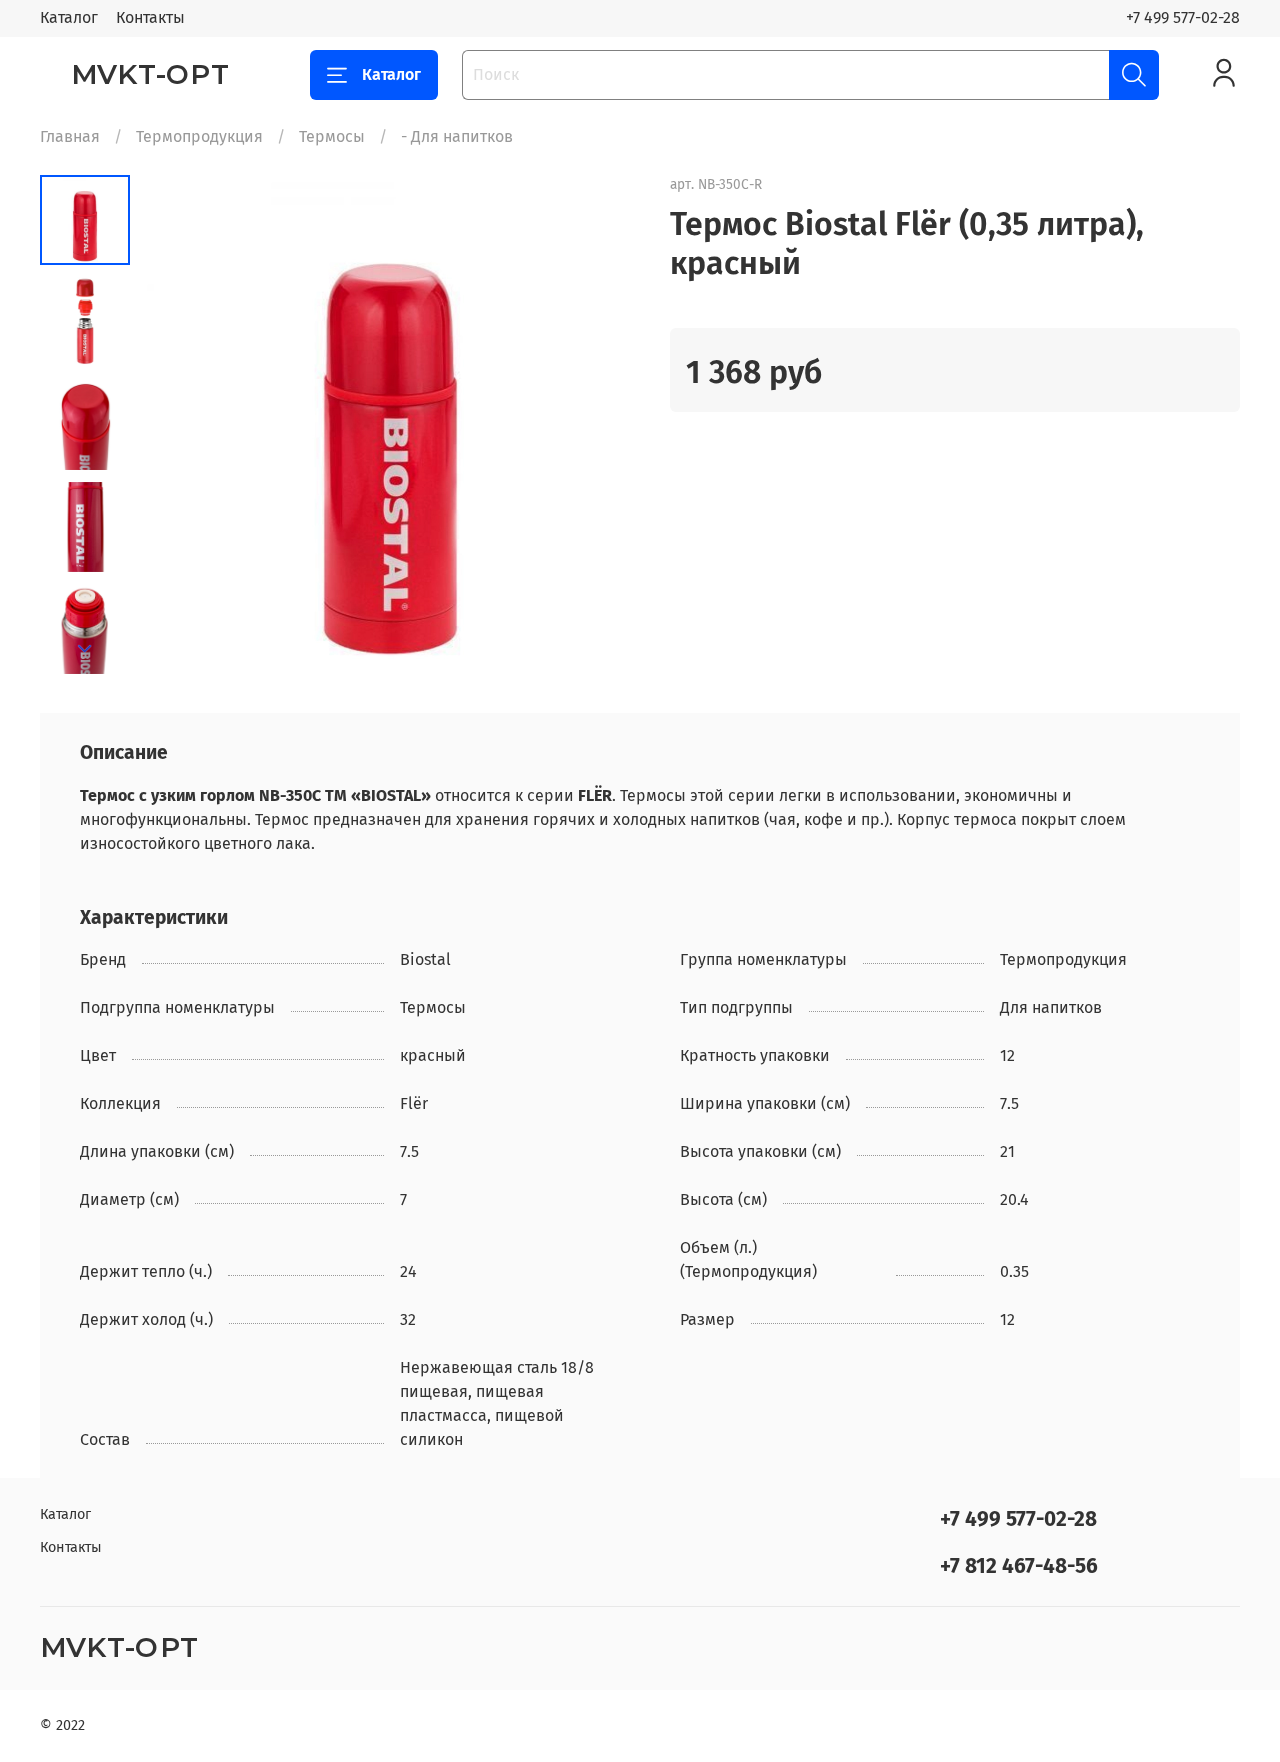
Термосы (332, 136)
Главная (70, 136)
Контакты (150, 17)
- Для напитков (457, 136)
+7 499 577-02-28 (1183, 17)
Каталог (69, 17)
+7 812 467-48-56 (1019, 1566)
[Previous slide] (180, 425)
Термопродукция (199, 136)
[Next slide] (85, 649)
